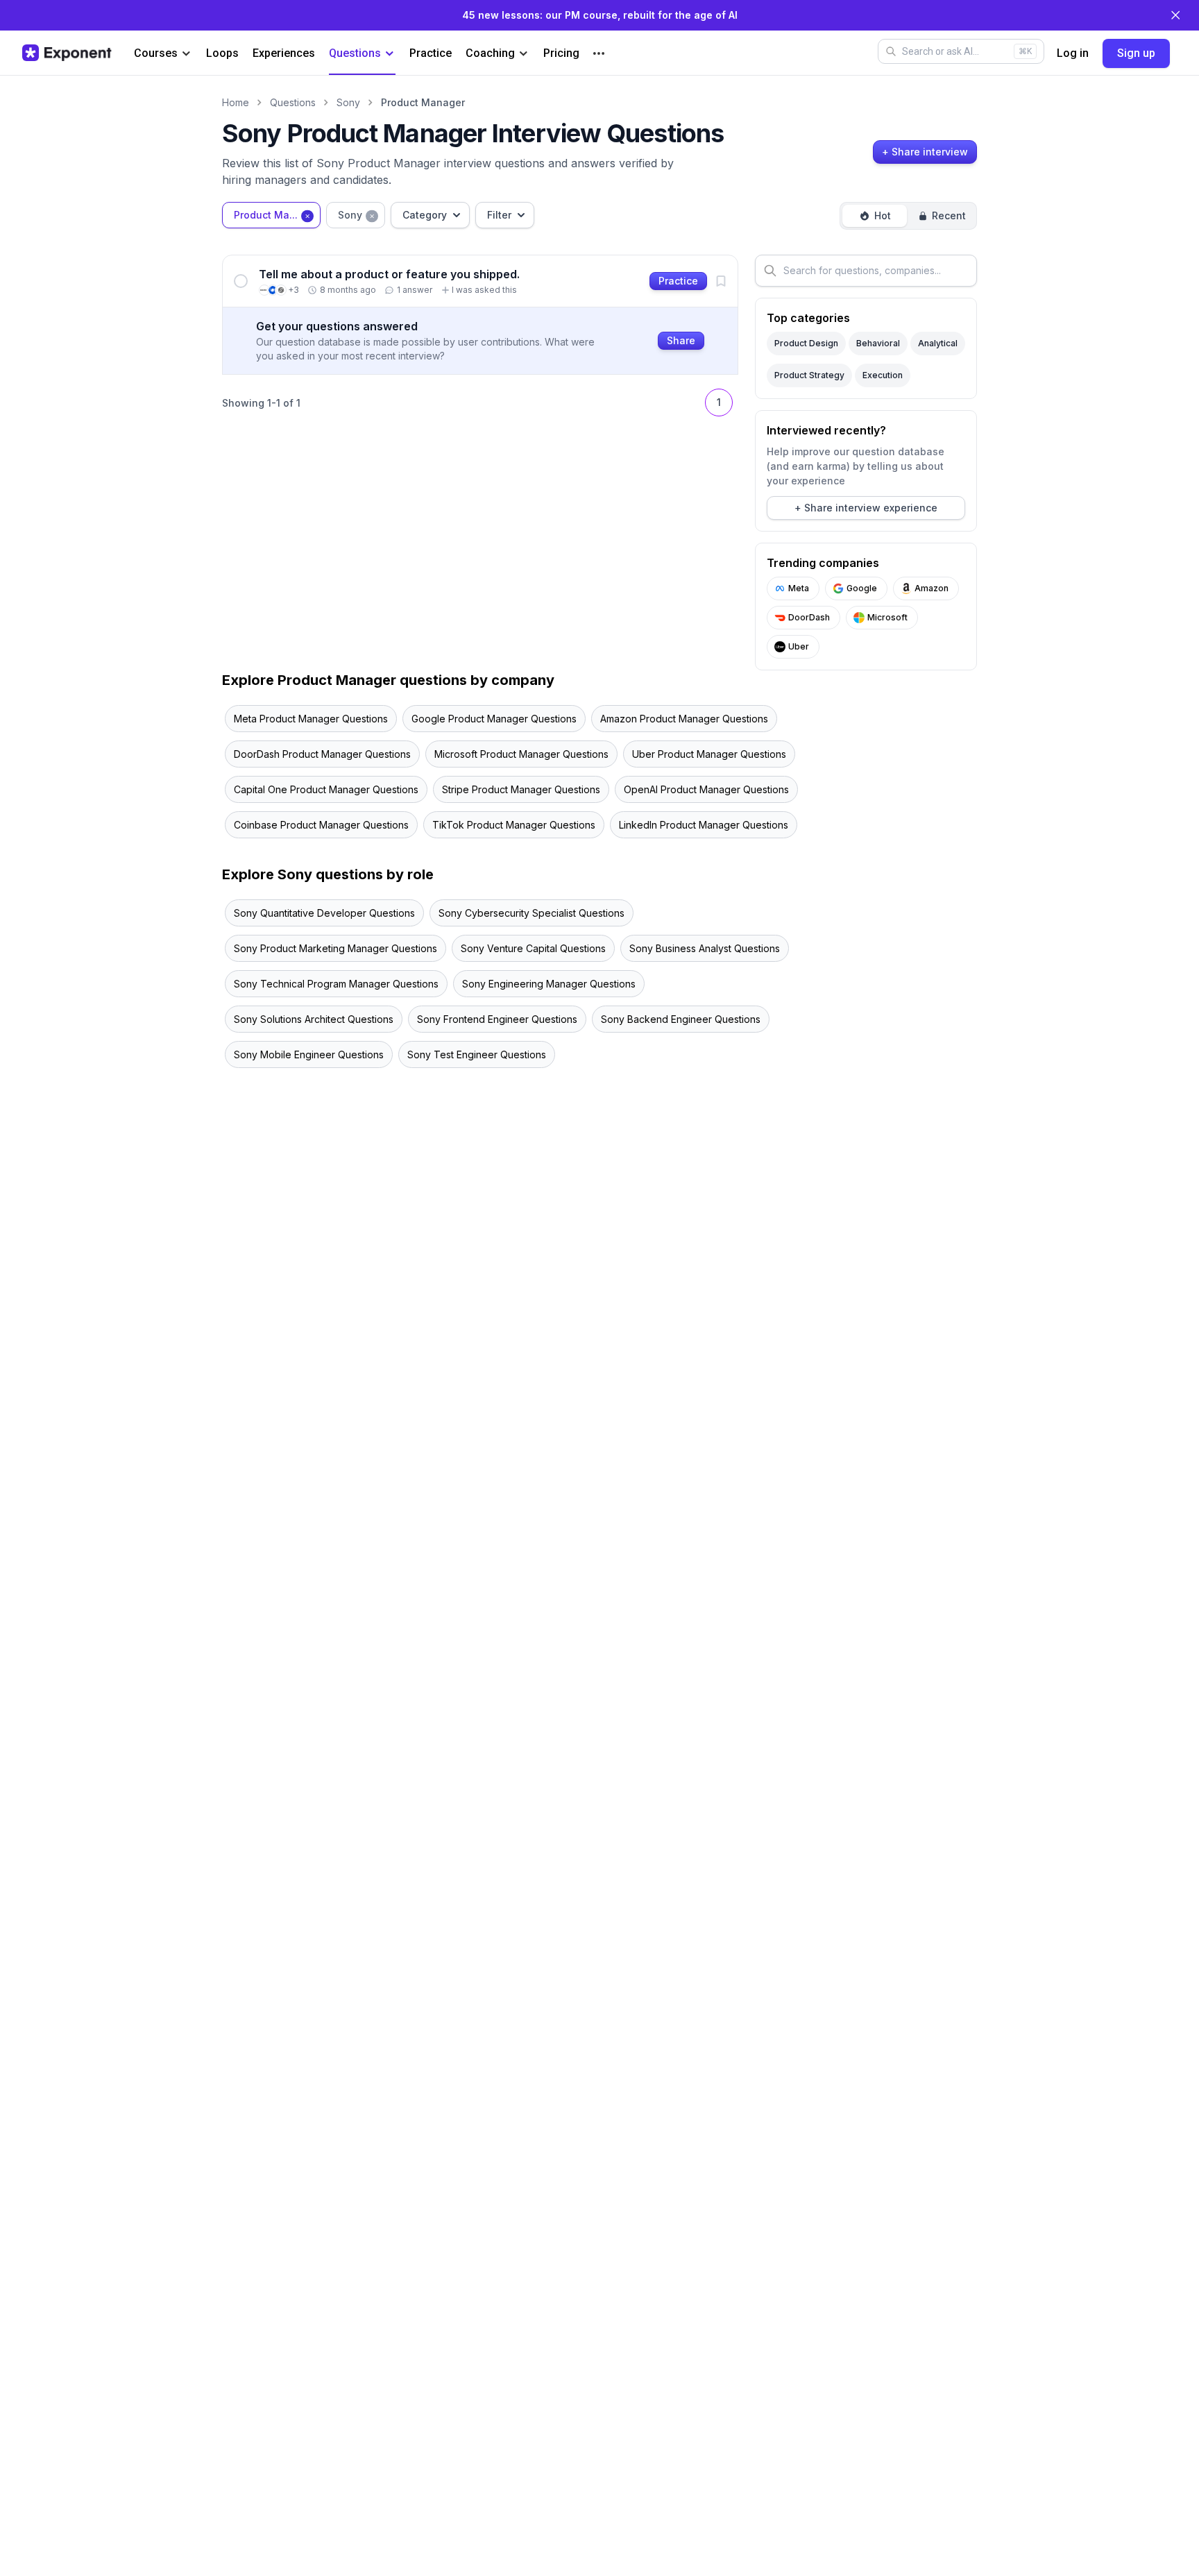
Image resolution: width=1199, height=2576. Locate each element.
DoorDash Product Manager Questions (322, 754)
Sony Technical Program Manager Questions (336, 984)
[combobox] (271, 215)
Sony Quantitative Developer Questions (324, 913)
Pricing (561, 53)
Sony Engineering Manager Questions (549, 984)
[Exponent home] (67, 53)
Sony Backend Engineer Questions (681, 1019)
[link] (480, 281)
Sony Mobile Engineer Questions (309, 1054)
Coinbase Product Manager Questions (321, 825)
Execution (883, 375)
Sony (348, 102)
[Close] (1175, 15)
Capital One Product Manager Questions (326, 789)
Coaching (490, 53)
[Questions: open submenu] (390, 54)
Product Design (806, 343)
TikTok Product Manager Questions (514, 825)
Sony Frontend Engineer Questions (497, 1019)
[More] (599, 53)
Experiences (284, 53)
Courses (156, 53)
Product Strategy (809, 375)
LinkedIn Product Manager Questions (704, 825)
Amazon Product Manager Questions (684, 719)
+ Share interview (925, 152)
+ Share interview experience (866, 508)
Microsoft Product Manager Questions (521, 754)
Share (681, 340)
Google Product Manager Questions (494, 719)
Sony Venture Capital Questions (533, 948)
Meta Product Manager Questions (311, 719)
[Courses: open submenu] (186, 54)
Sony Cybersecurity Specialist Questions (532, 913)
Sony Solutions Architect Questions (314, 1019)
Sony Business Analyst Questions (705, 948)
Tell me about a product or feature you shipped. (389, 274)
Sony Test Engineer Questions (477, 1054)
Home (236, 102)
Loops (222, 53)
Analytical (938, 343)
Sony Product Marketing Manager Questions (335, 948)
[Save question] (721, 281)
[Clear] (307, 215)
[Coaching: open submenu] (524, 54)
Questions (355, 53)
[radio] (875, 216)
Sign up (1136, 53)
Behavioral (878, 343)
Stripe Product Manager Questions (521, 789)
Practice (431, 53)
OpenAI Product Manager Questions (706, 789)
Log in (1073, 53)
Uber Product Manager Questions (709, 754)
